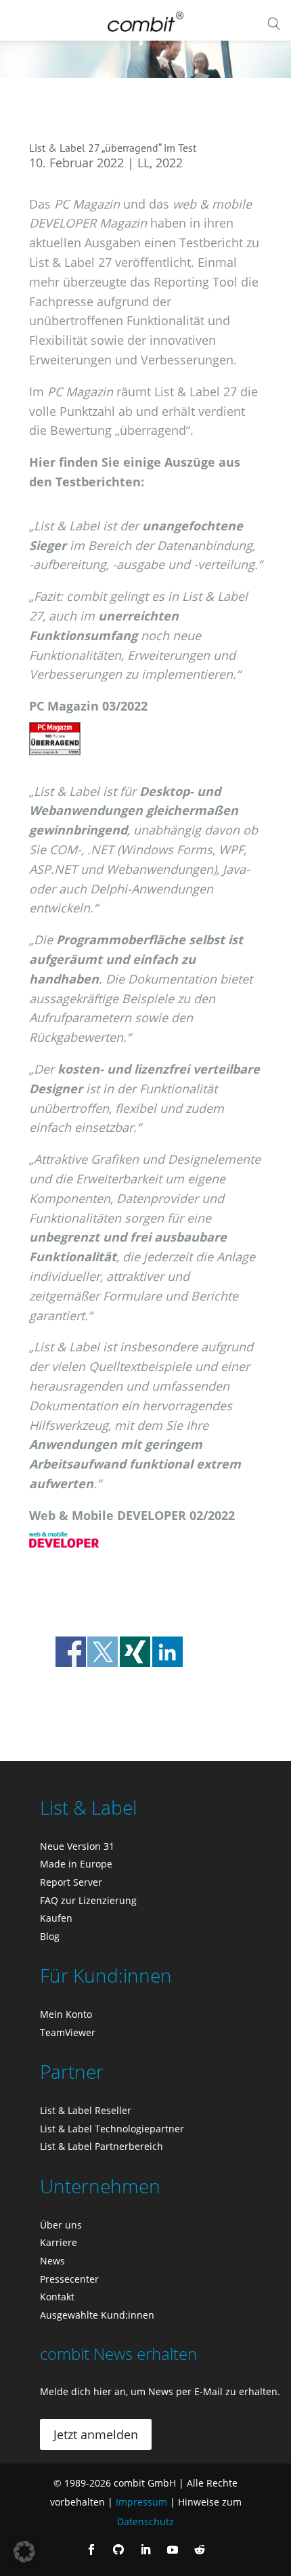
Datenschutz (145, 2521)
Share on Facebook (71, 1652)
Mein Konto (66, 2014)
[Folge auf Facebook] (91, 2550)
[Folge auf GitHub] (118, 2550)
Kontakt (57, 2297)
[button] (24, 2552)
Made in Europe (76, 1864)
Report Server (71, 1882)
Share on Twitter (103, 1652)
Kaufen (56, 1918)
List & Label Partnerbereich (102, 2146)
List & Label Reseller (86, 2110)
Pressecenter (69, 2279)
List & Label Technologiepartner (112, 2129)
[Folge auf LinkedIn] (145, 2550)
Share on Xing (135, 1652)
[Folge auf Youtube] (173, 2550)
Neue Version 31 (77, 1846)
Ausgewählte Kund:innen (97, 2315)
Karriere (59, 2242)
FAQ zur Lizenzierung (88, 1900)
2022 (169, 163)
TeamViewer (68, 2032)
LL (143, 163)
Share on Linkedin (167, 1652)
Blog (50, 1936)
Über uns (61, 2225)
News (52, 2261)
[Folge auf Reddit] (200, 2550)
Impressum (141, 2502)
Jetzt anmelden (96, 2434)
